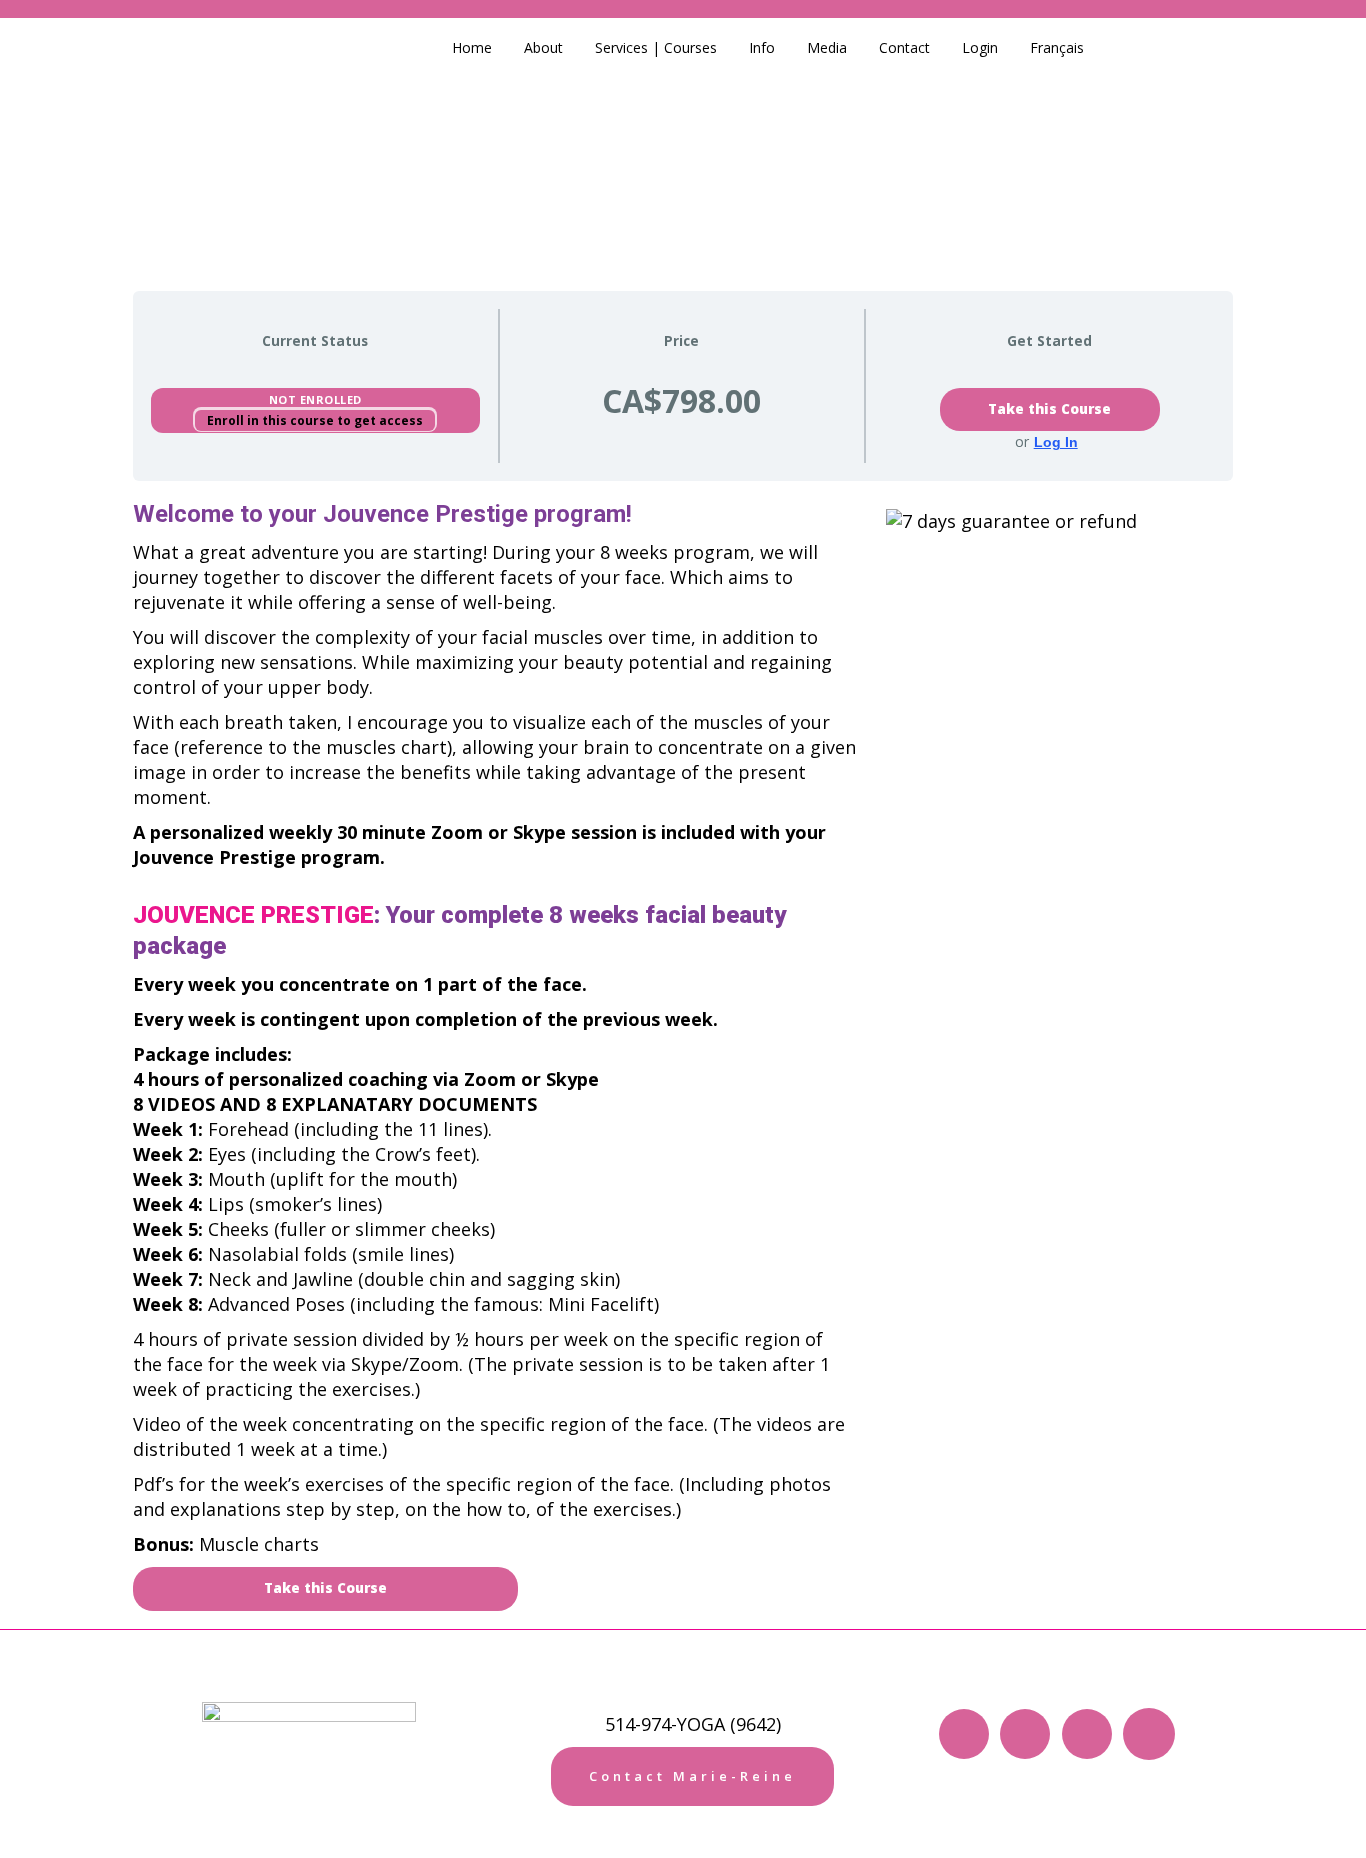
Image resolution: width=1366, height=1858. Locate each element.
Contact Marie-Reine (692, 1776)
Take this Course (1049, 409)
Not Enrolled (315, 399)
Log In (1056, 442)
